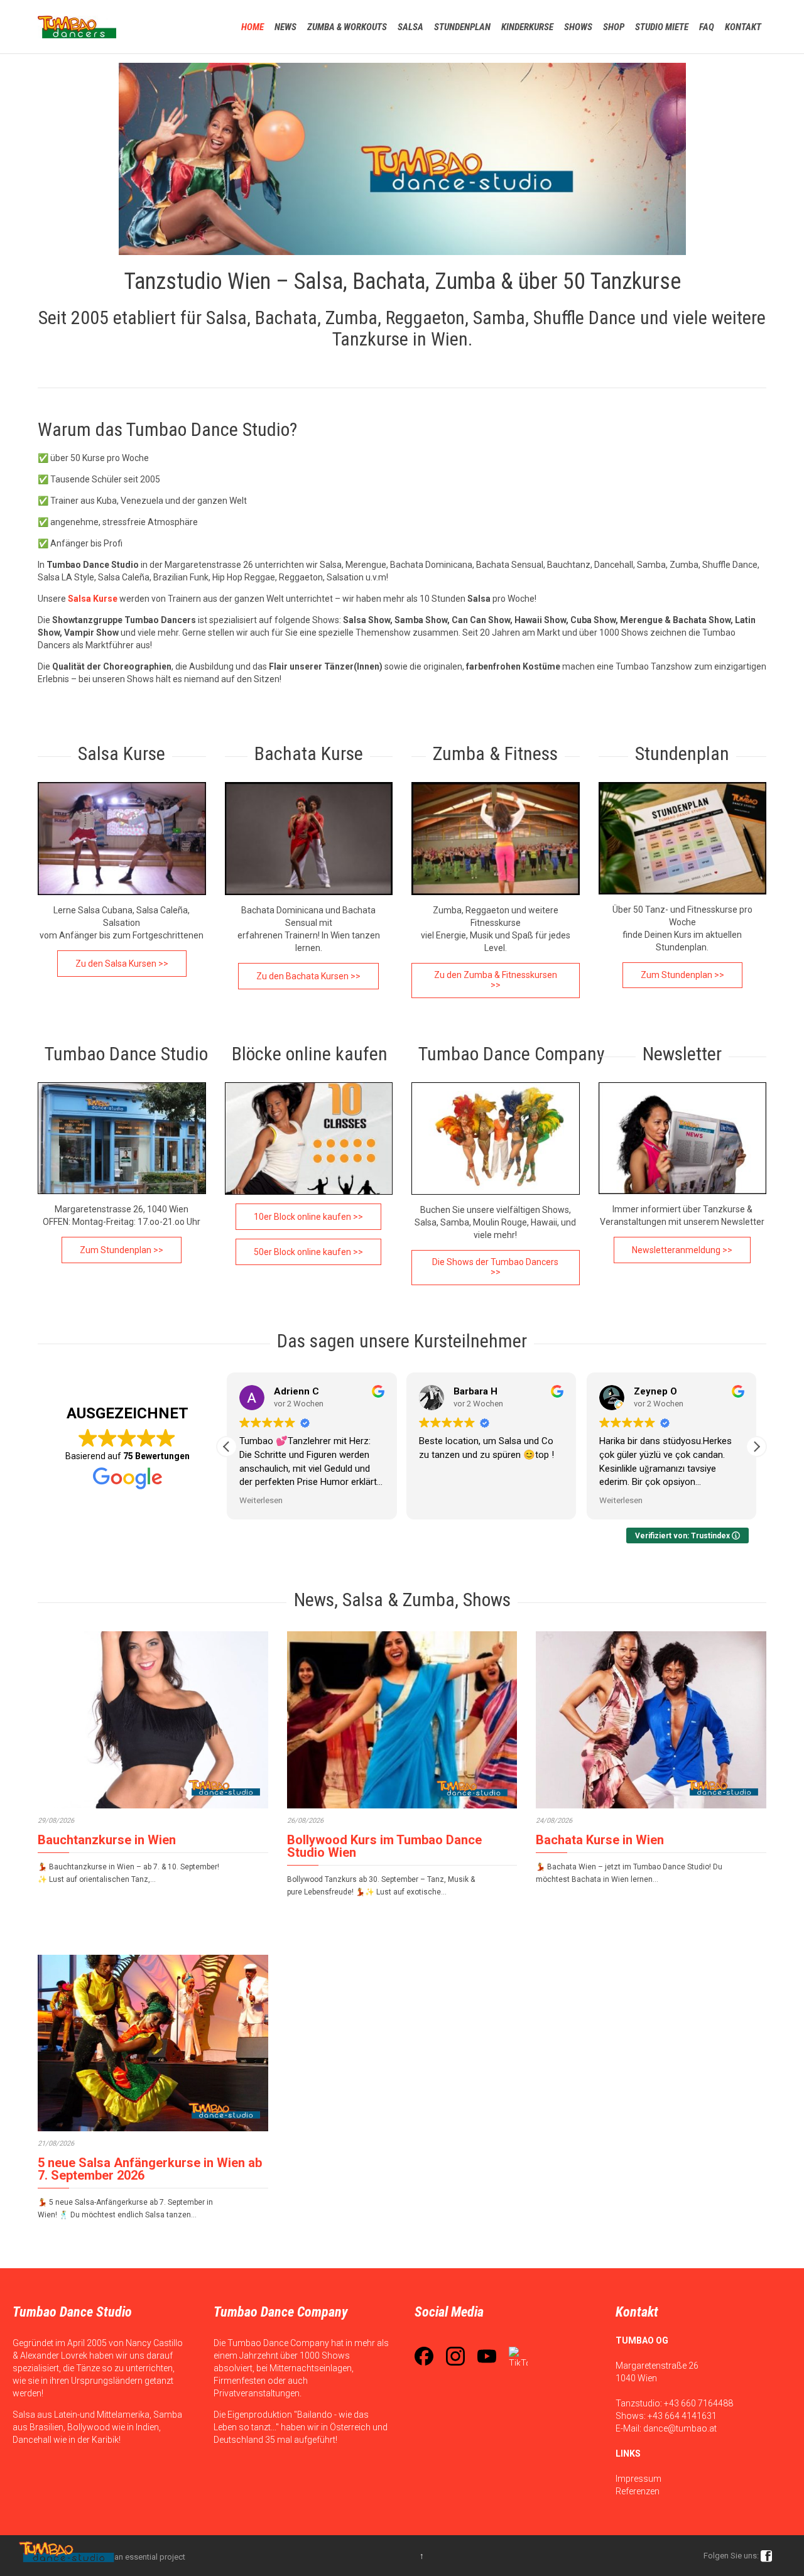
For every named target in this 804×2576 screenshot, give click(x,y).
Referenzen (638, 2491)
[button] (756, 1447)
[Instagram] (455, 2356)
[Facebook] (424, 2356)
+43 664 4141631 (682, 2416)
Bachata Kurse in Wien (600, 1840)
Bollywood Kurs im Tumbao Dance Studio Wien (384, 1846)
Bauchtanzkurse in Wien (107, 1840)
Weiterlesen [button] (261, 1500)
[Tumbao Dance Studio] (77, 27)
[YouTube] (487, 2356)
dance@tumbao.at (680, 2428)
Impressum (638, 2479)
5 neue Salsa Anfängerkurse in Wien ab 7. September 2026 (150, 2169)
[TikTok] (518, 2356)
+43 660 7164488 (698, 2403)
